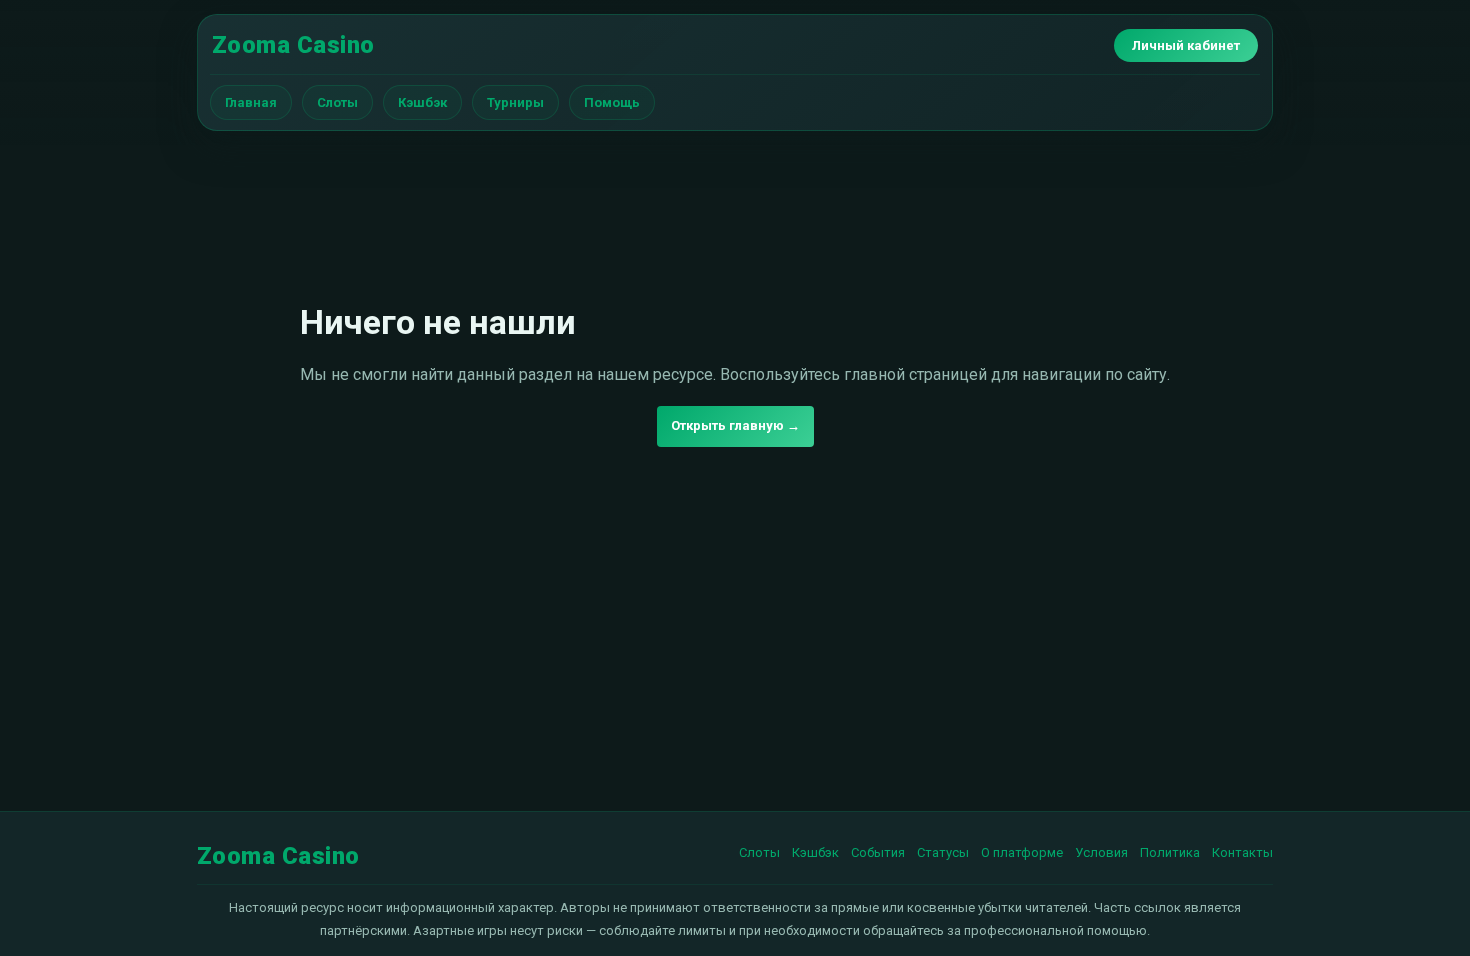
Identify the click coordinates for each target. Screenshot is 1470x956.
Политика (1170, 852)
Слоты (337, 102)
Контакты (1242, 852)
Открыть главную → (735, 425)
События (878, 852)
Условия (1101, 852)
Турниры (515, 102)
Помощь (612, 102)
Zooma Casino (293, 45)
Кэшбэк (422, 102)
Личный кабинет (1186, 45)
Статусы (943, 852)
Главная (251, 102)
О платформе (1022, 852)
